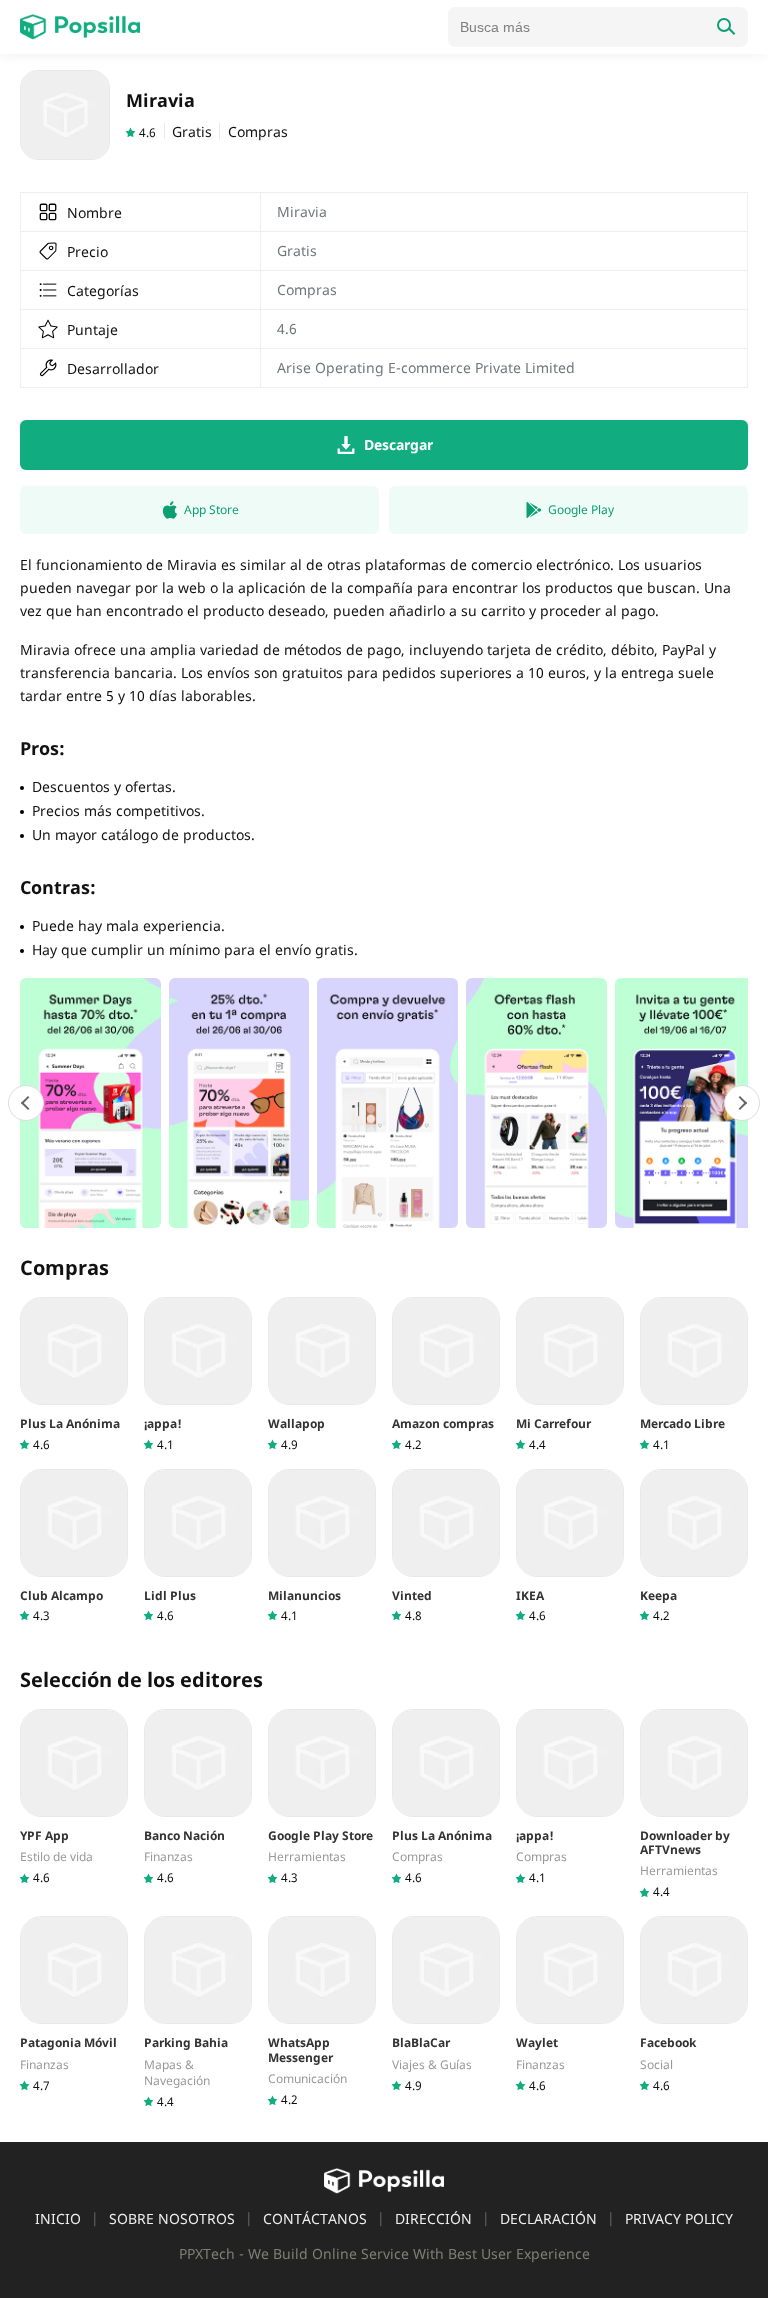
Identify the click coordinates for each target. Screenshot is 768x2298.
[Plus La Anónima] (74, 1374)
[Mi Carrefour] (570, 1374)
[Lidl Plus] (198, 1546)
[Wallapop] (322, 1374)
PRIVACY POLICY (679, 2218)
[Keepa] (694, 1546)
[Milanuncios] (322, 1546)
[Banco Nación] (198, 1797)
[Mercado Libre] (694, 1374)
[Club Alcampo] (74, 1546)
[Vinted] (446, 1546)
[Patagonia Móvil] (74, 2004)
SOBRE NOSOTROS (172, 2218)
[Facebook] (694, 2004)
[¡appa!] (198, 1374)
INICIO (58, 2218)
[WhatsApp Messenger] (322, 2012)
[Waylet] (570, 2004)
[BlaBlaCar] (446, 2004)
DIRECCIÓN (433, 2218)
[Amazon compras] (446, 1374)
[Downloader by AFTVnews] (694, 1805)
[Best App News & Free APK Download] (80, 27)
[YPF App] (74, 1797)
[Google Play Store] (322, 1797)
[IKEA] (570, 1546)
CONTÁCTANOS (315, 2218)
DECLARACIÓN (548, 2218)
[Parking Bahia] (198, 2012)
